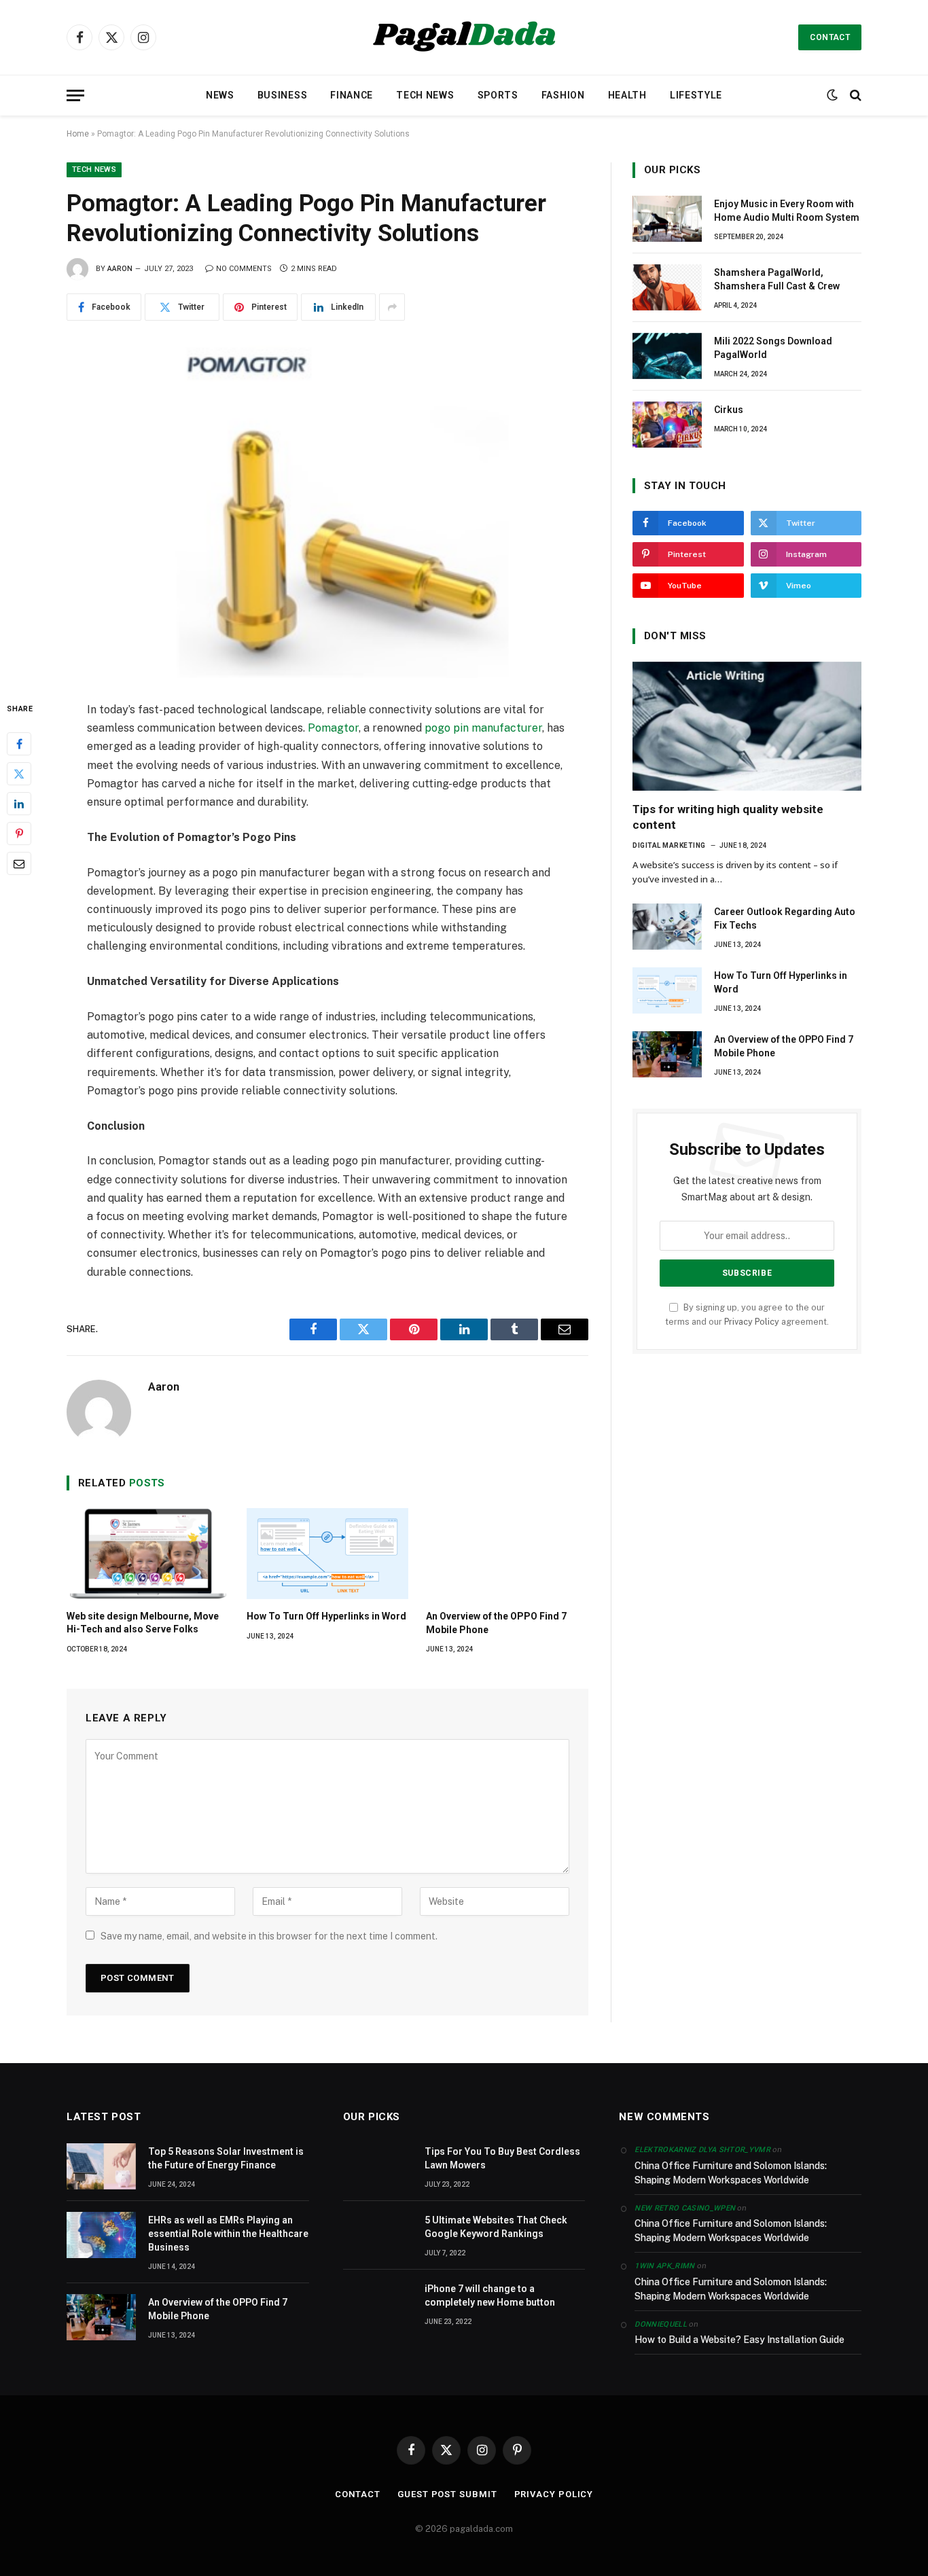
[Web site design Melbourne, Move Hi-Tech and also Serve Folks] (148, 1554)
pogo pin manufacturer (483, 728)
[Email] (19, 863)
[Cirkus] (667, 425)
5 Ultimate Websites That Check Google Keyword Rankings (496, 2227)
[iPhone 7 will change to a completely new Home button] (378, 2304)
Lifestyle (696, 95)
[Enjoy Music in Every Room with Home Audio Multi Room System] (667, 219)
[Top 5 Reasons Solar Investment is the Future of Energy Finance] (101, 2166)
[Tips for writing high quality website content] (747, 726)
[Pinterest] (19, 834)
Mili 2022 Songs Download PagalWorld (773, 348)
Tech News (425, 95)
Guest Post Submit (447, 2494)
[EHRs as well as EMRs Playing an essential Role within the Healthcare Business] (101, 2235)
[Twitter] (19, 774)
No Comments (244, 269)
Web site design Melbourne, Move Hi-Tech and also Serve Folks (143, 1623)
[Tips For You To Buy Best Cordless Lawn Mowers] (378, 2166)
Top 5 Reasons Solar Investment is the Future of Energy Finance (226, 2158)
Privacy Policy (752, 1322)
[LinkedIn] (19, 804)
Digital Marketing (669, 845)
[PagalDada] (464, 37)
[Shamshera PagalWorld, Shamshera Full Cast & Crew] (667, 287)
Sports (498, 95)
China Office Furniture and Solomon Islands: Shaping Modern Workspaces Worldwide (731, 2173)
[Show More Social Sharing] (392, 307)
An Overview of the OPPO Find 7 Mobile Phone (496, 1623)
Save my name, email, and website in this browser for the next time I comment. (269, 1936)
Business (283, 95)
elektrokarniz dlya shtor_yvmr (702, 2150)
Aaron (120, 269)
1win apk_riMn (664, 2266)
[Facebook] (19, 744)
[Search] (854, 95)
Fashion (563, 95)
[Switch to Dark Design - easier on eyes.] (832, 95)
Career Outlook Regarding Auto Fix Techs (785, 918)
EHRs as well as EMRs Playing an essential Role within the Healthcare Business (228, 2234)
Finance (352, 95)
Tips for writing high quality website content (728, 817)
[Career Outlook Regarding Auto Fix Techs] (667, 927)
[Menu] (75, 95)
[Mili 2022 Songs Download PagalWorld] (667, 356)
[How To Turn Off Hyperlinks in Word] (328, 1554)
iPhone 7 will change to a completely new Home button (490, 2295)
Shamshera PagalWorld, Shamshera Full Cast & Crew (777, 279)
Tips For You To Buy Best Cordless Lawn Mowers (502, 2158)
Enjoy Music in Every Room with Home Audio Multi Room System (787, 211)
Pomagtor (333, 728)
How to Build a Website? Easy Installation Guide (739, 2340)
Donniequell (661, 2324)
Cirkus (729, 410)
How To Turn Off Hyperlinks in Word (326, 1616)
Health (627, 95)
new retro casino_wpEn (685, 2208)
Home (78, 134)
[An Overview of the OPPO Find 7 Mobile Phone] (507, 1554)
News (220, 95)
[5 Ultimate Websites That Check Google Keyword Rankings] (378, 2235)
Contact (830, 37)
